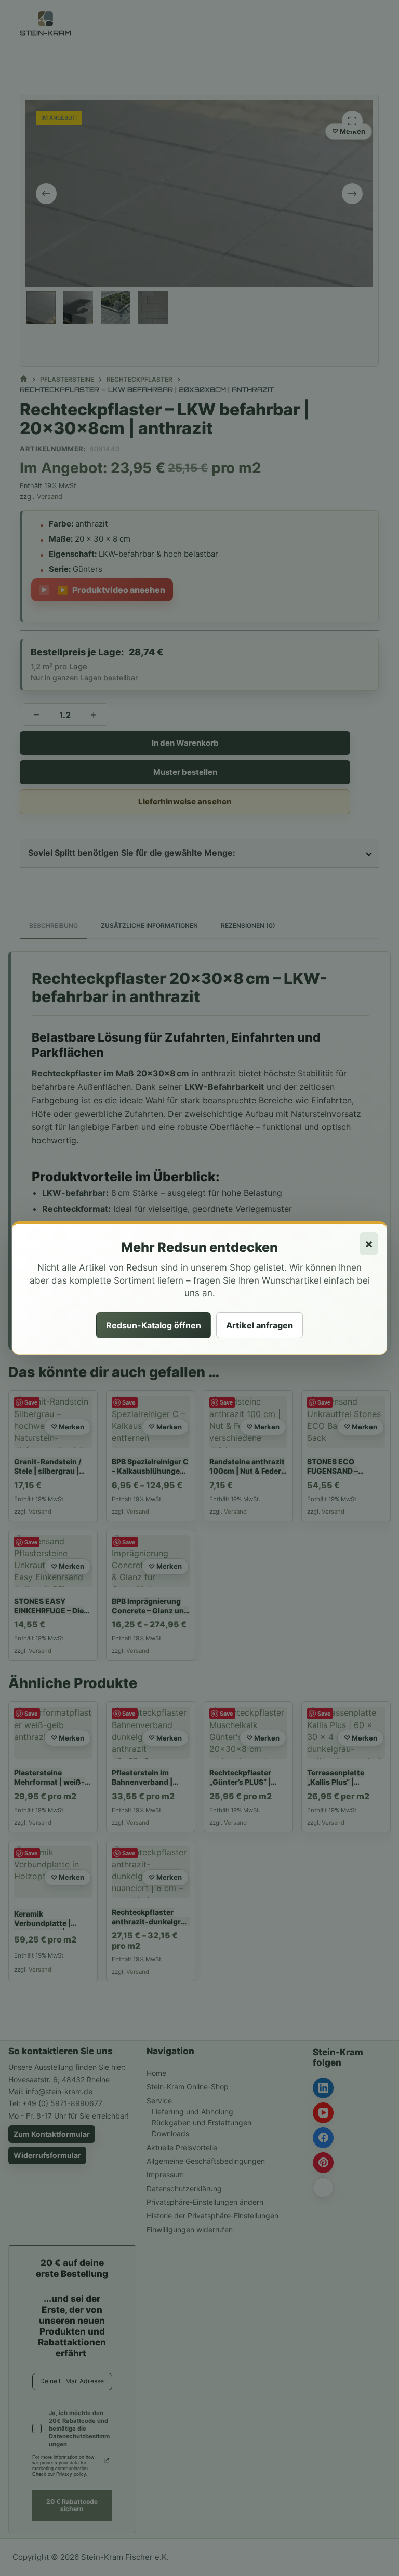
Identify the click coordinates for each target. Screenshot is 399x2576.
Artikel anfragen (260, 1325)
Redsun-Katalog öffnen (154, 1325)
